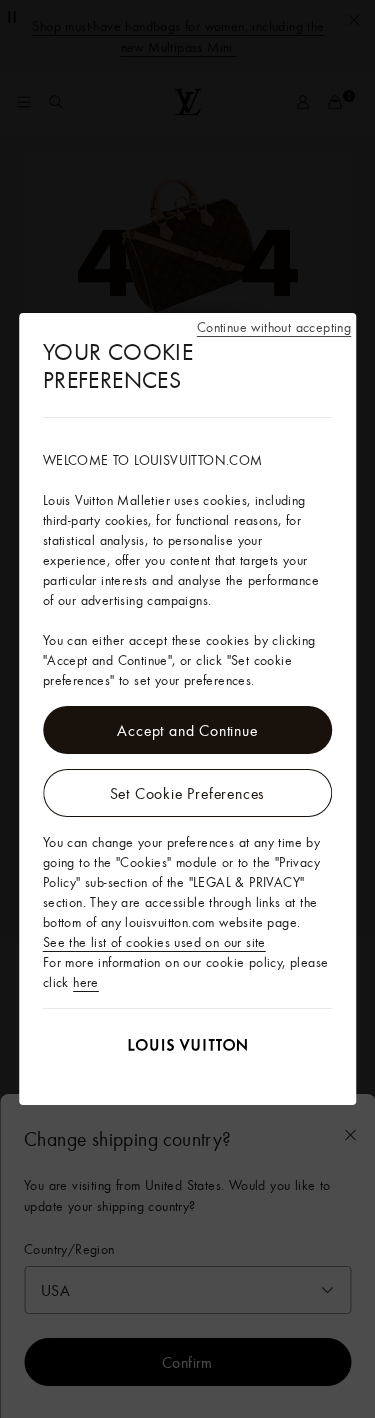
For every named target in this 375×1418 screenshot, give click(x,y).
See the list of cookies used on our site (154, 942)
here (86, 982)
